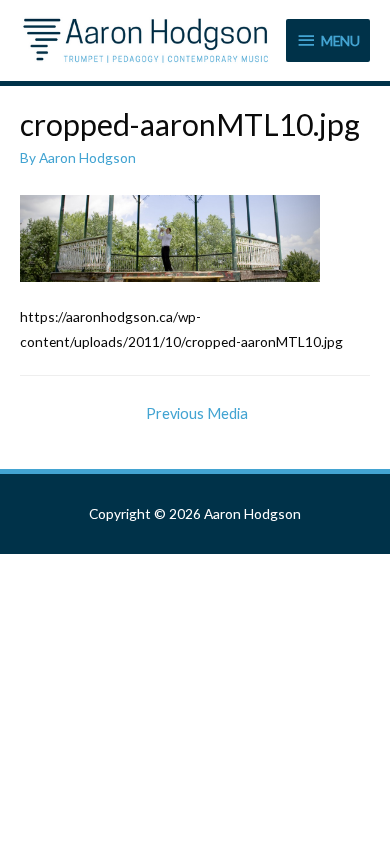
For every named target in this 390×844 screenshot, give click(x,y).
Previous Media (197, 413)
